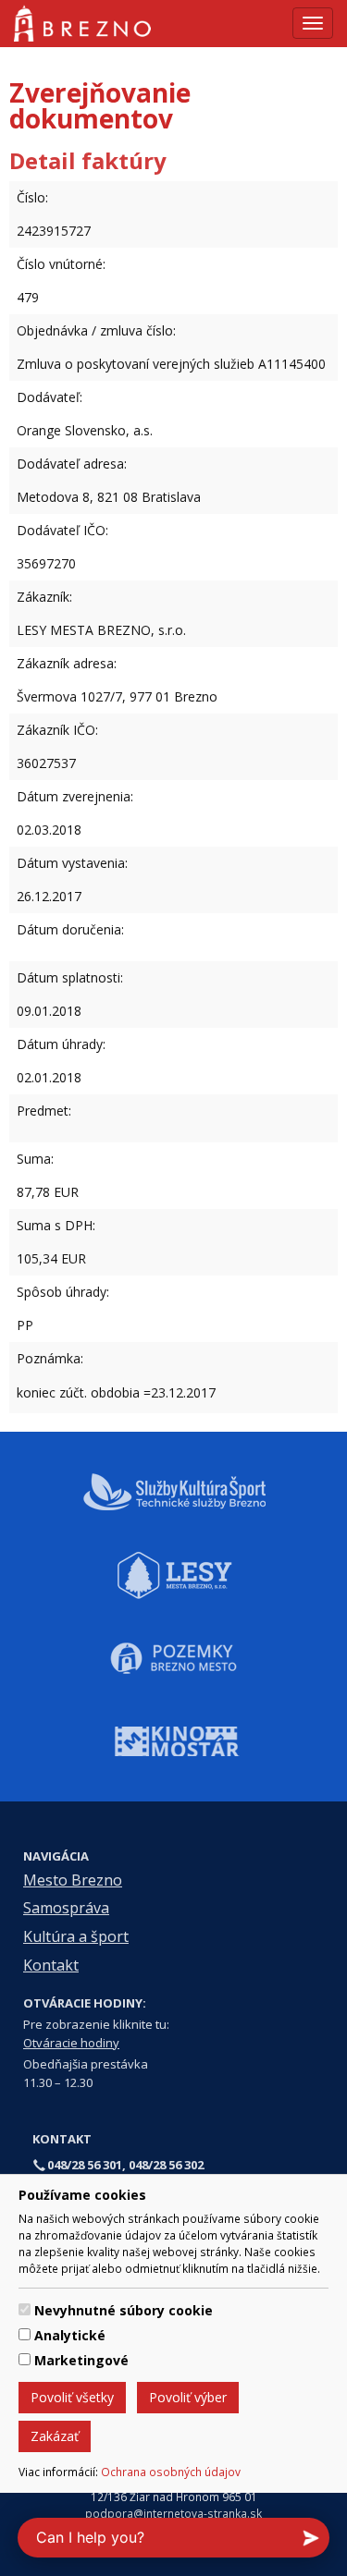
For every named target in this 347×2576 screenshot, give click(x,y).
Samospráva (66, 1908)
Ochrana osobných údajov (171, 2472)
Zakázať (55, 2436)
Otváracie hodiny (71, 2043)
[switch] (25, 2309)
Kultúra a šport (76, 1936)
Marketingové (81, 2360)
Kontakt (51, 1965)
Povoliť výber (188, 2397)
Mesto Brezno (73, 1880)
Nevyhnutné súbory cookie (124, 2310)
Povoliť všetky (72, 2397)
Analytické (70, 2335)
